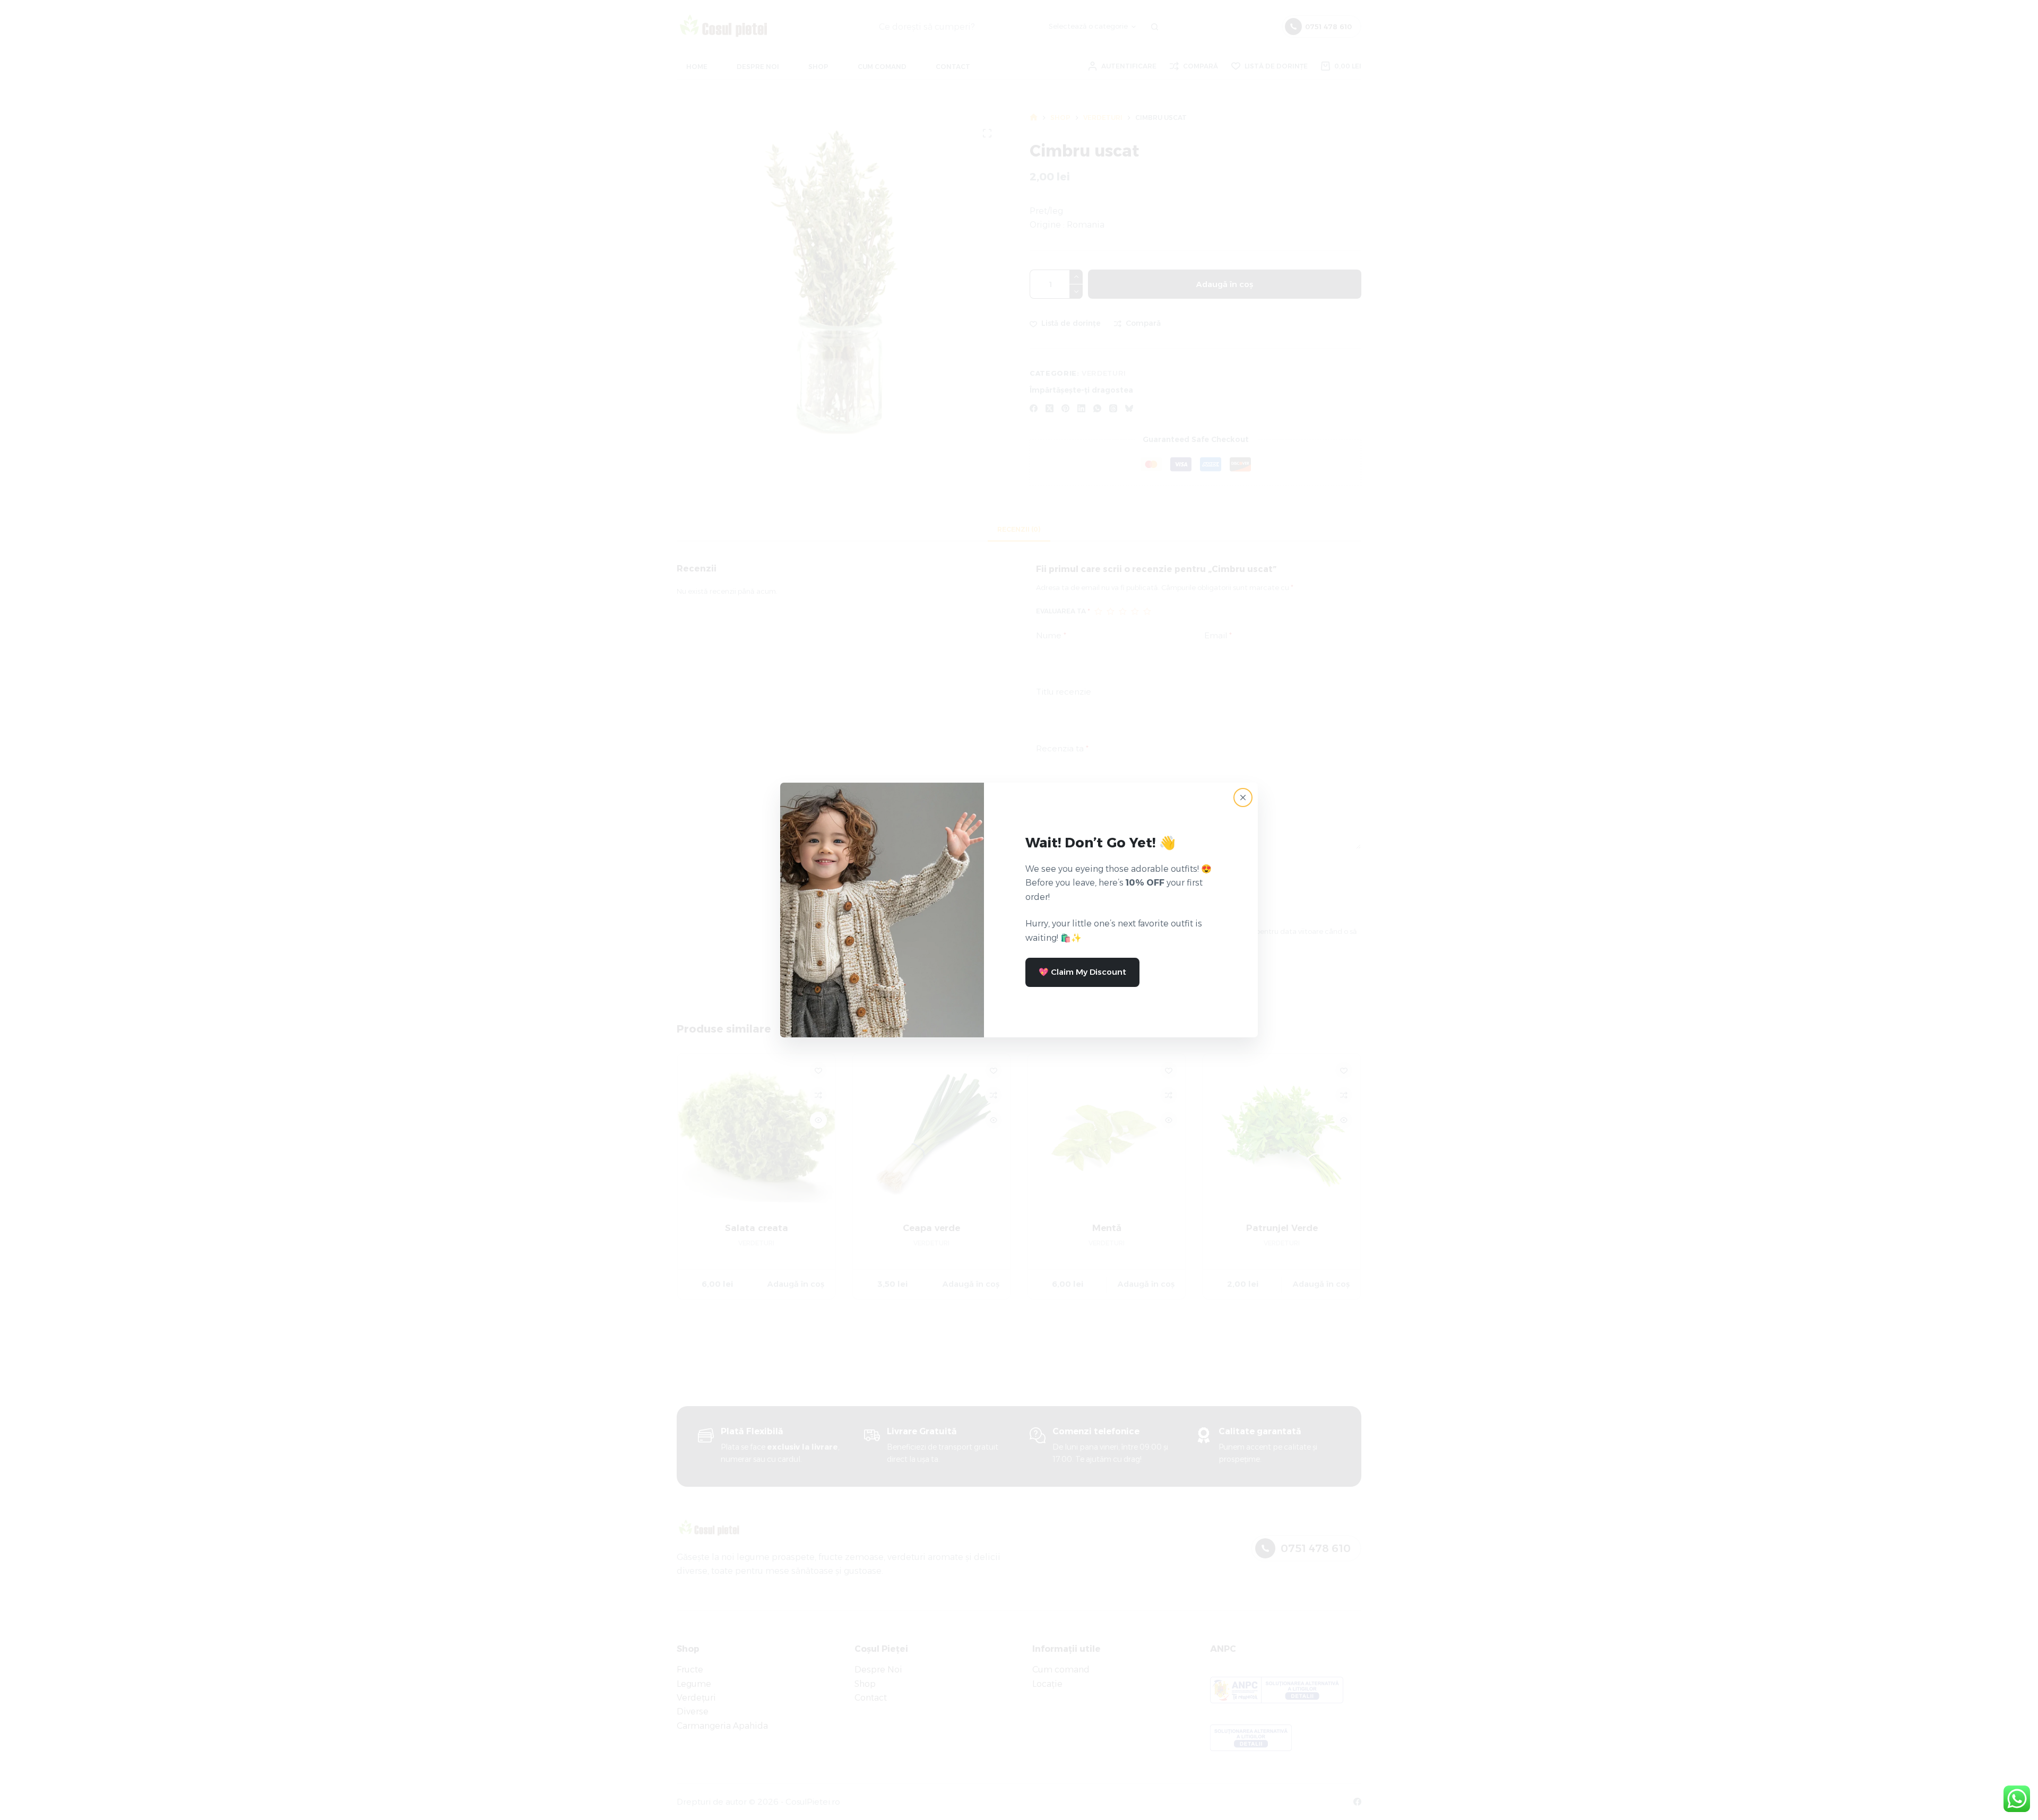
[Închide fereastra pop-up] (1243, 798)
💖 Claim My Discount (1082, 972)
